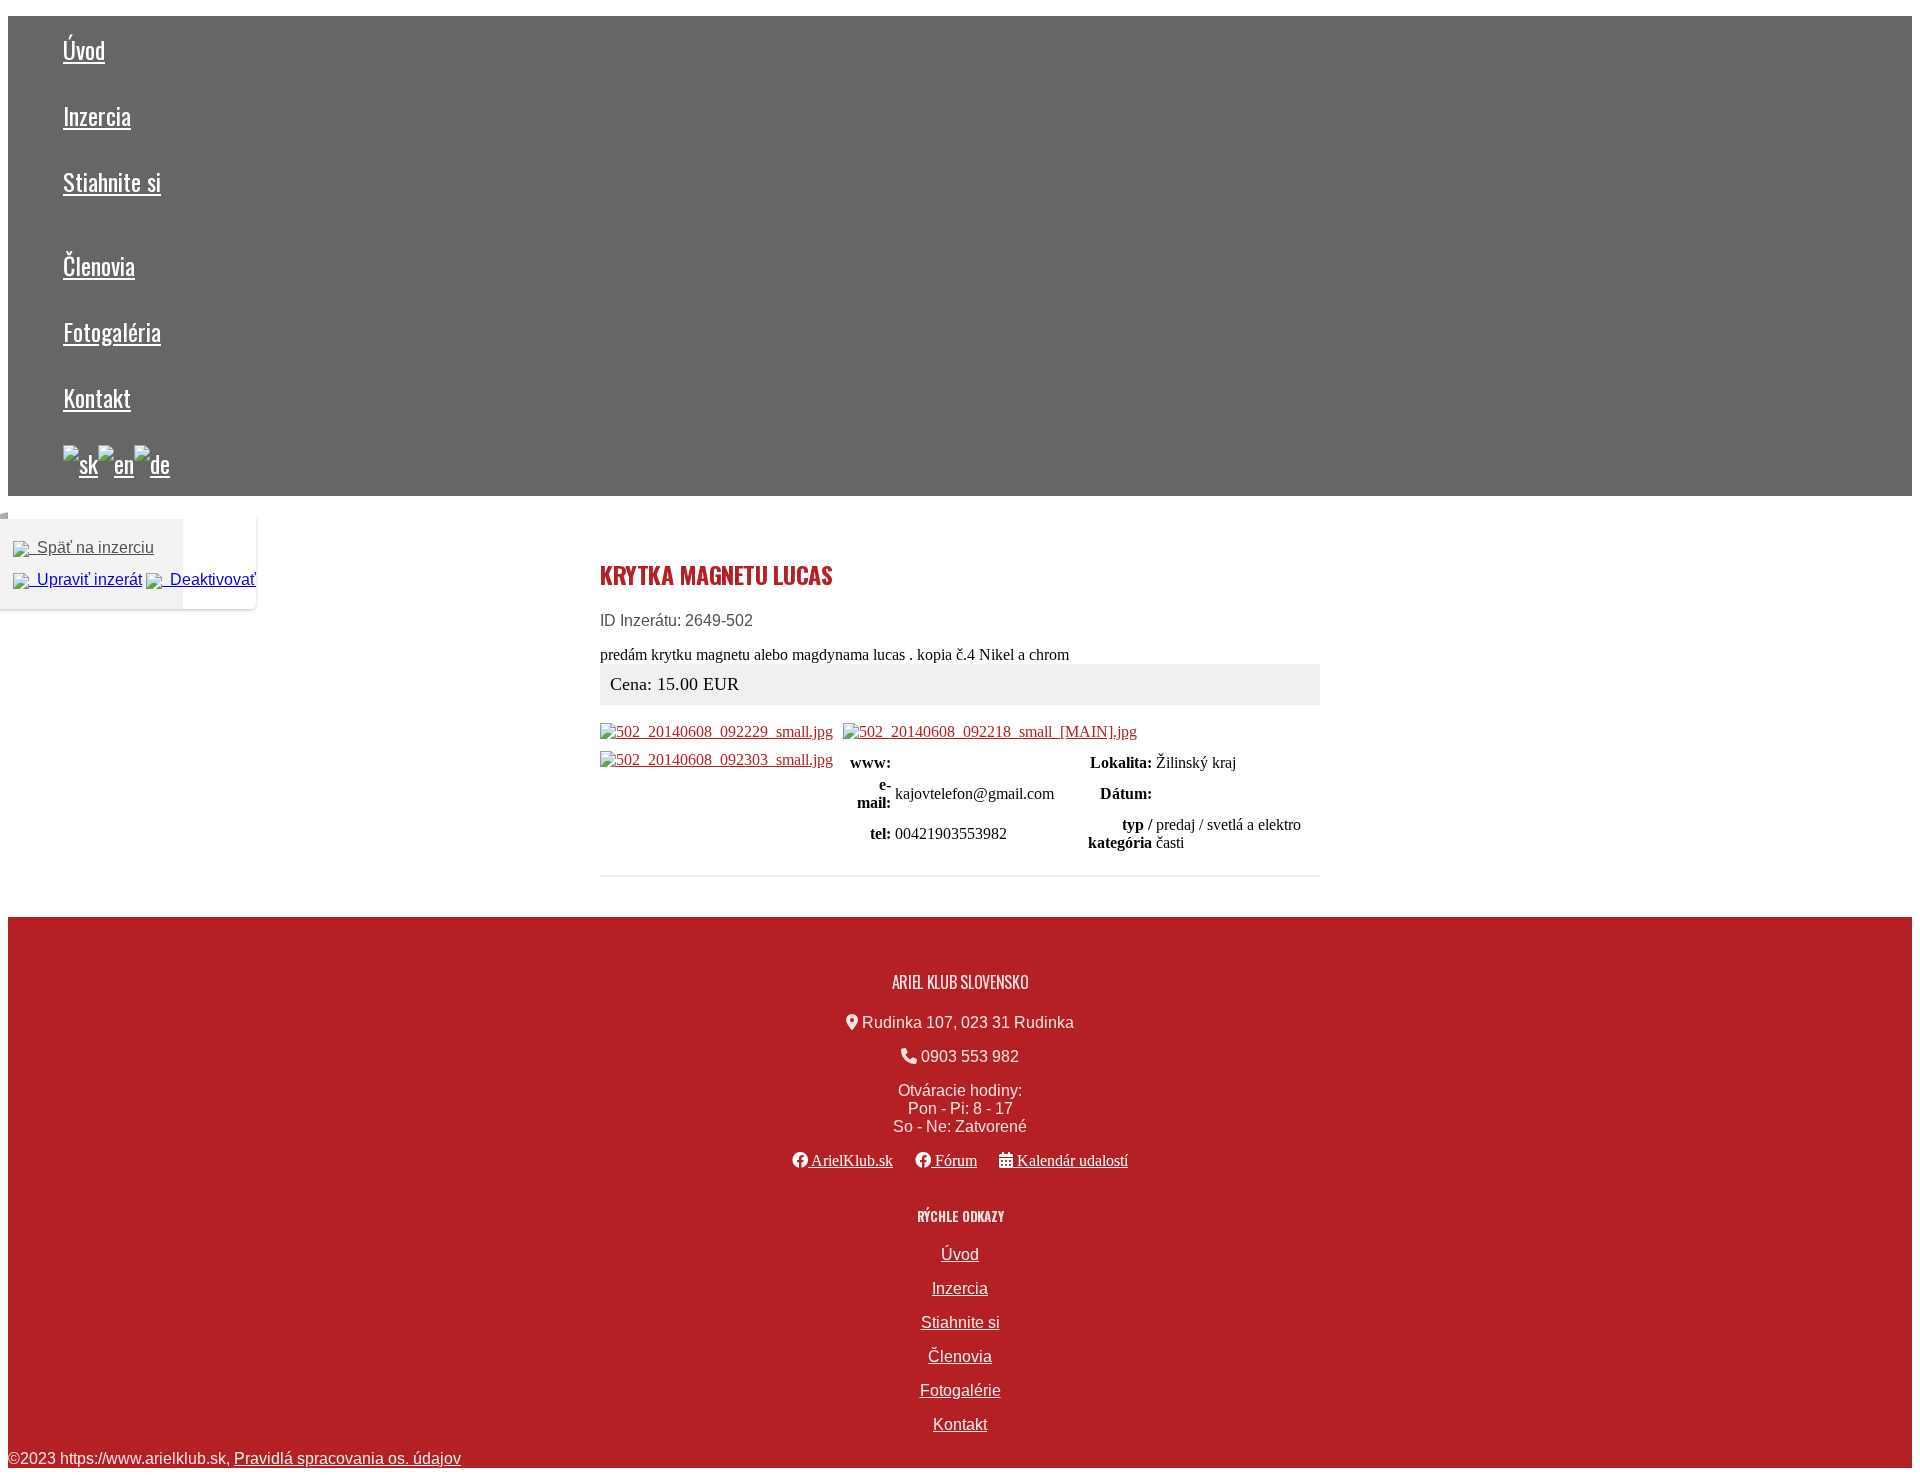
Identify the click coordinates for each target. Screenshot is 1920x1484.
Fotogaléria (112, 331)
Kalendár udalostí (1070, 1160)
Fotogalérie (960, 1390)
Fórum (954, 1160)
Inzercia (97, 115)
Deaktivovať (209, 579)
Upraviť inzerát (85, 579)
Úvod (84, 49)
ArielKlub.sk (850, 1160)
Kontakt (97, 397)
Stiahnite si (112, 181)
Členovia (99, 265)
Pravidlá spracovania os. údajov (347, 1458)
